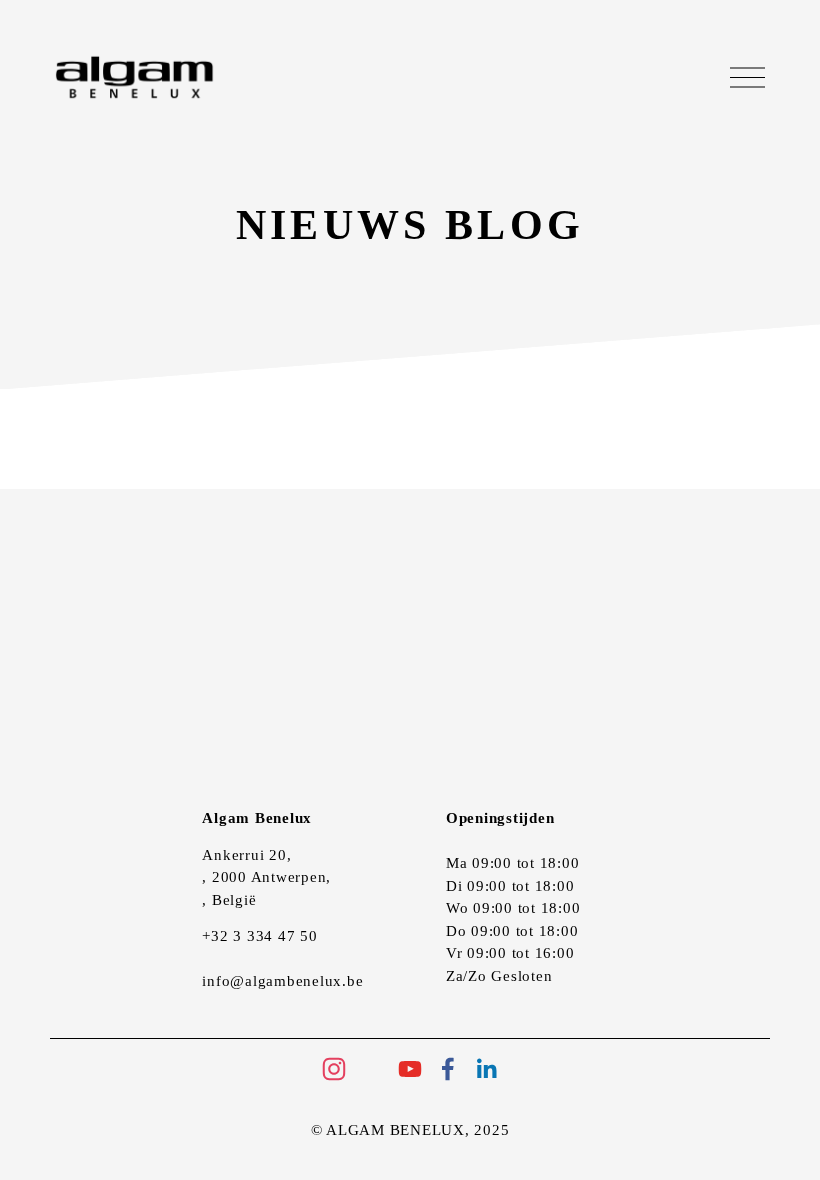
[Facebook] (448, 1069)
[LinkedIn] (486, 1069)
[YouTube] (410, 1069)
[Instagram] (334, 1069)
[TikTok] (372, 1069)
